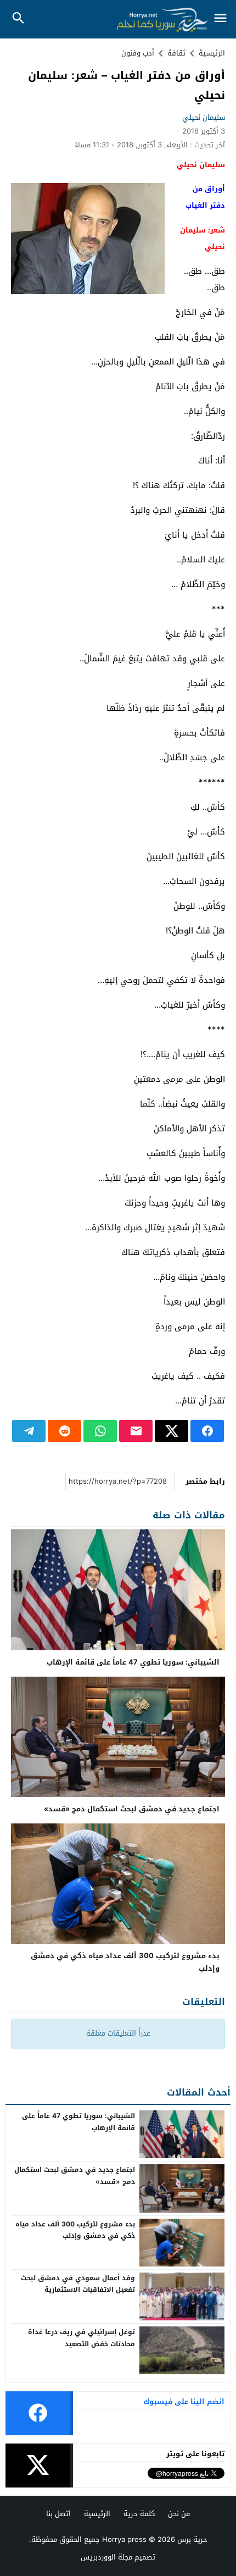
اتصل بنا (58, 2514)
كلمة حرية (139, 2514)
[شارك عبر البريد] (136, 1431)
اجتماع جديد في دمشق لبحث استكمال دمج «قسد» (132, 1809)
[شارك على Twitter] (172, 1431)
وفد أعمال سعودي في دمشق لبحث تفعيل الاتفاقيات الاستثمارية (78, 2284)
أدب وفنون (138, 53)
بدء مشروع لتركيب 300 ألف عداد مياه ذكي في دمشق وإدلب (125, 1962)
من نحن (179, 2514)
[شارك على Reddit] (64, 1431)
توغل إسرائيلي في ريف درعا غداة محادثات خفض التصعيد (82, 2338)
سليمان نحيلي (204, 117)
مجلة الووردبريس (106, 2557)
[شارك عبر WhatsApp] (100, 1431)
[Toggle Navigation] (221, 19)
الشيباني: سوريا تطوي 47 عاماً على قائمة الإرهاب (133, 1662)
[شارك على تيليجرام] (29, 1431)
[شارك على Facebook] (207, 1431)
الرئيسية (97, 2514)
